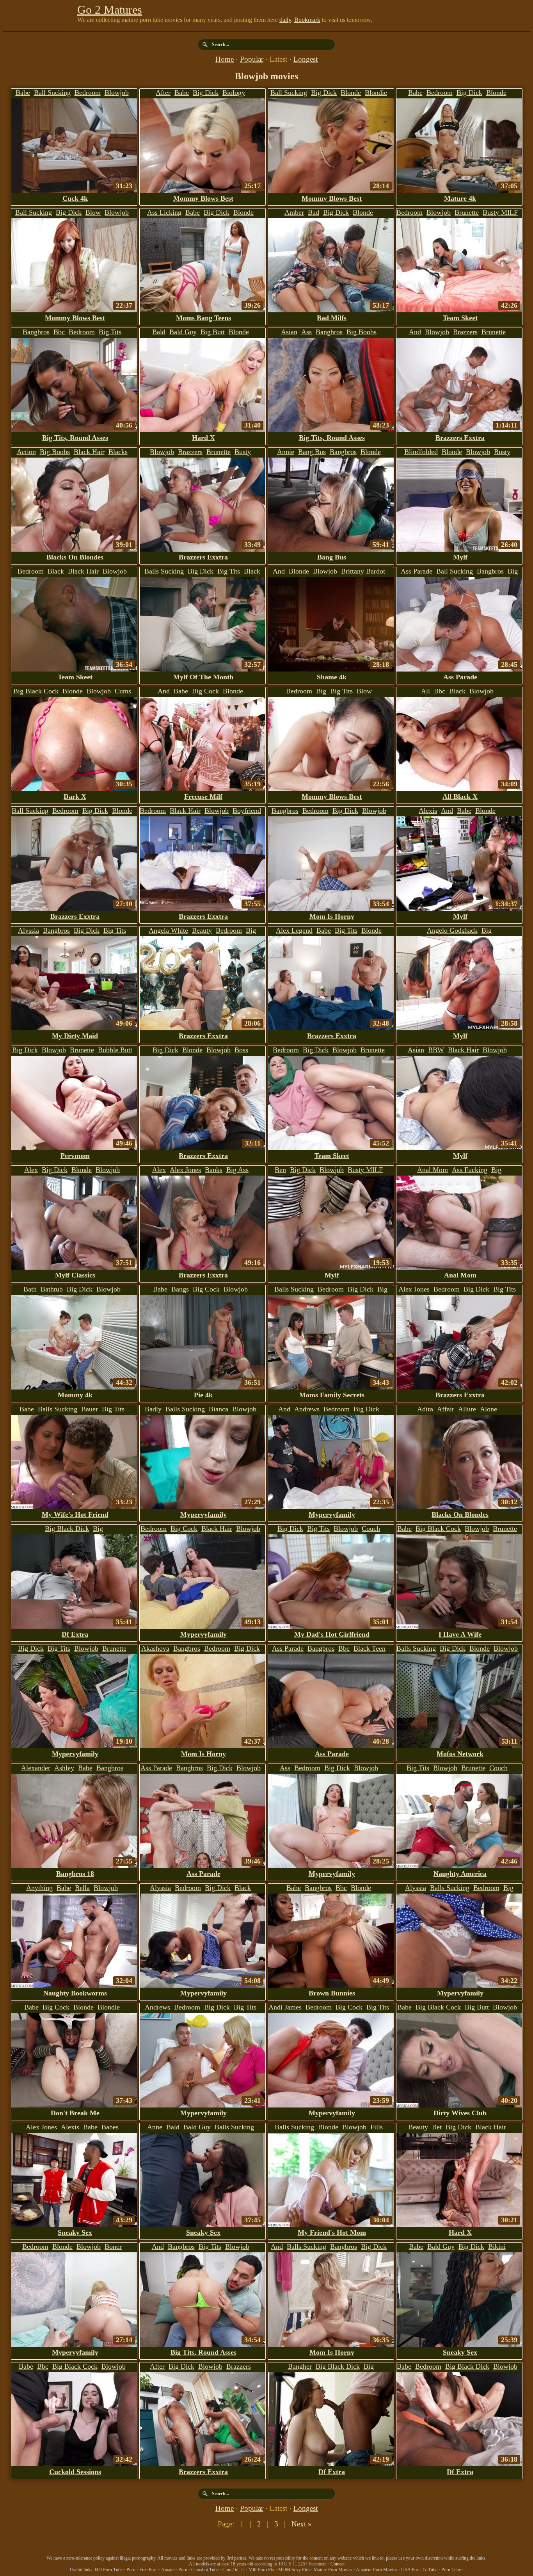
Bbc (59, 332)
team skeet (460, 318)
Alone (489, 1409)
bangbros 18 (75, 1874)
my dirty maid (75, 1036)
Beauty (202, 930)
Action (26, 452)
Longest (306, 59)
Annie (286, 452)
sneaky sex (75, 2232)
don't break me (75, 2113)
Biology (234, 93)
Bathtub (52, 1289)
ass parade (460, 677)
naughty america (460, 1874)
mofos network (460, 1754)
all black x (460, 796)
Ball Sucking (52, 93)
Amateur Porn (174, 2570)
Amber (294, 212)
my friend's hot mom (332, 2232)
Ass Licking (164, 212)
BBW (436, 1050)
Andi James (285, 2007)
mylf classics (75, 1275)
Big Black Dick (67, 1528)
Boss (241, 1050)
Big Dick (206, 93)
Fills (377, 2127)
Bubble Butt (115, 1050)
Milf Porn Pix (261, 2570)
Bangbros (36, 332)
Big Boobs (362, 332)
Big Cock (205, 691)
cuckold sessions (75, 2472)
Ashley (64, 1768)
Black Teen (370, 1648)
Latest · (282, 59)
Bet (437, 2127)
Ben (280, 1170)
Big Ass (237, 1170)
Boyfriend (247, 811)
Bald (159, 332)
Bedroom (88, 93)
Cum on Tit (234, 2570)
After (163, 93)
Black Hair (89, 452)
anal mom (460, 1275)
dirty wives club (460, 2113)
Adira (425, 1409)
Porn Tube (451, 2570)
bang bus (332, 557)
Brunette (467, 212)
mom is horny (332, 916)
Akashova (155, 1648)
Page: (227, 2524)
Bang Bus (312, 452)
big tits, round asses (75, 438)
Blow (93, 212)
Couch (371, 1528)
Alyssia (28, 930)
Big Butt (213, 332)
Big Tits (110, 332)
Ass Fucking (470, 1170)
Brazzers (465, 332)
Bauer (90, 1409)
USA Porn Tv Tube (419, 2570)
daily (285, 20)
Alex (31, 1170)
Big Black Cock (36, 691)
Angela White (168, 930)
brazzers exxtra (460, 438)
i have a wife (460, 1634)
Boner (113, 2246)
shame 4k (332, 677)
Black (56, 571)
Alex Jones (185, 1170)
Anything (39, 1888)
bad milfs (332, 318)
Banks (214, 1170)
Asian (289, 332)
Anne (155, 2127)
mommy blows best (203, 198)
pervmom (75, 1156)
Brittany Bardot (363, 571)
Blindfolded (421, 452)
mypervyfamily (203, 1514)
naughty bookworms (75, 1993)
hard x (203, 438)
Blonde (351, 93)
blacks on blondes (75, 557)
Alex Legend (294, 930)
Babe (23, 93)
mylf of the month (203, 677)
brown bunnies (332, 1993)
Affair (446, 1409)
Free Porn (148, 2570)
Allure (467, 1409)
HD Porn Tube (109, 2570)
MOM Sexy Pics (294, 2570)
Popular (252, 59)
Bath (30, 1289)
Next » (302, 2524)
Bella (82, 1888)
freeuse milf (203, 796)
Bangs (180, 1289)
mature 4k (460, 198)
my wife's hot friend (75, 1514)
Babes (110, 2127)
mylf (460, 557)
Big (321, 691)
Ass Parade (417, 571)
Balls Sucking (164, 571)
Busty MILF (500, 212)
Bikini (497, 2246)
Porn (131, 2570)
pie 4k (203, 1395)
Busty (243, 452)
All (426, 691)
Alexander (36, 1768)
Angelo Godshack (452, 930)
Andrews (307, 1409)
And (415, 332)
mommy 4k (75, 1395)
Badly (153, 1409)
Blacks (118, 452)
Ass (306, 332)
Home (225, 59)
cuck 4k (75, 198)
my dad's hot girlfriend (332, 1634)
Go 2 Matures (110, 10)
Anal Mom (433, 1170)
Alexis (428, 811)
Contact (338, 2564)
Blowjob (117, 93)
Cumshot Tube (205, 2570)
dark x (75, 796)
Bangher (300, 2366)
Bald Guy (183, 332)
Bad (314, 212)
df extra (75, 1634)
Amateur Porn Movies (377, 2570)
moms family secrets (332, 1395)
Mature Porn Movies (333, 2570)
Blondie (376, 93)
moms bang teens (203, 318)
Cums (123, 691)
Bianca (219, 1409)
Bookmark (307, 20)
